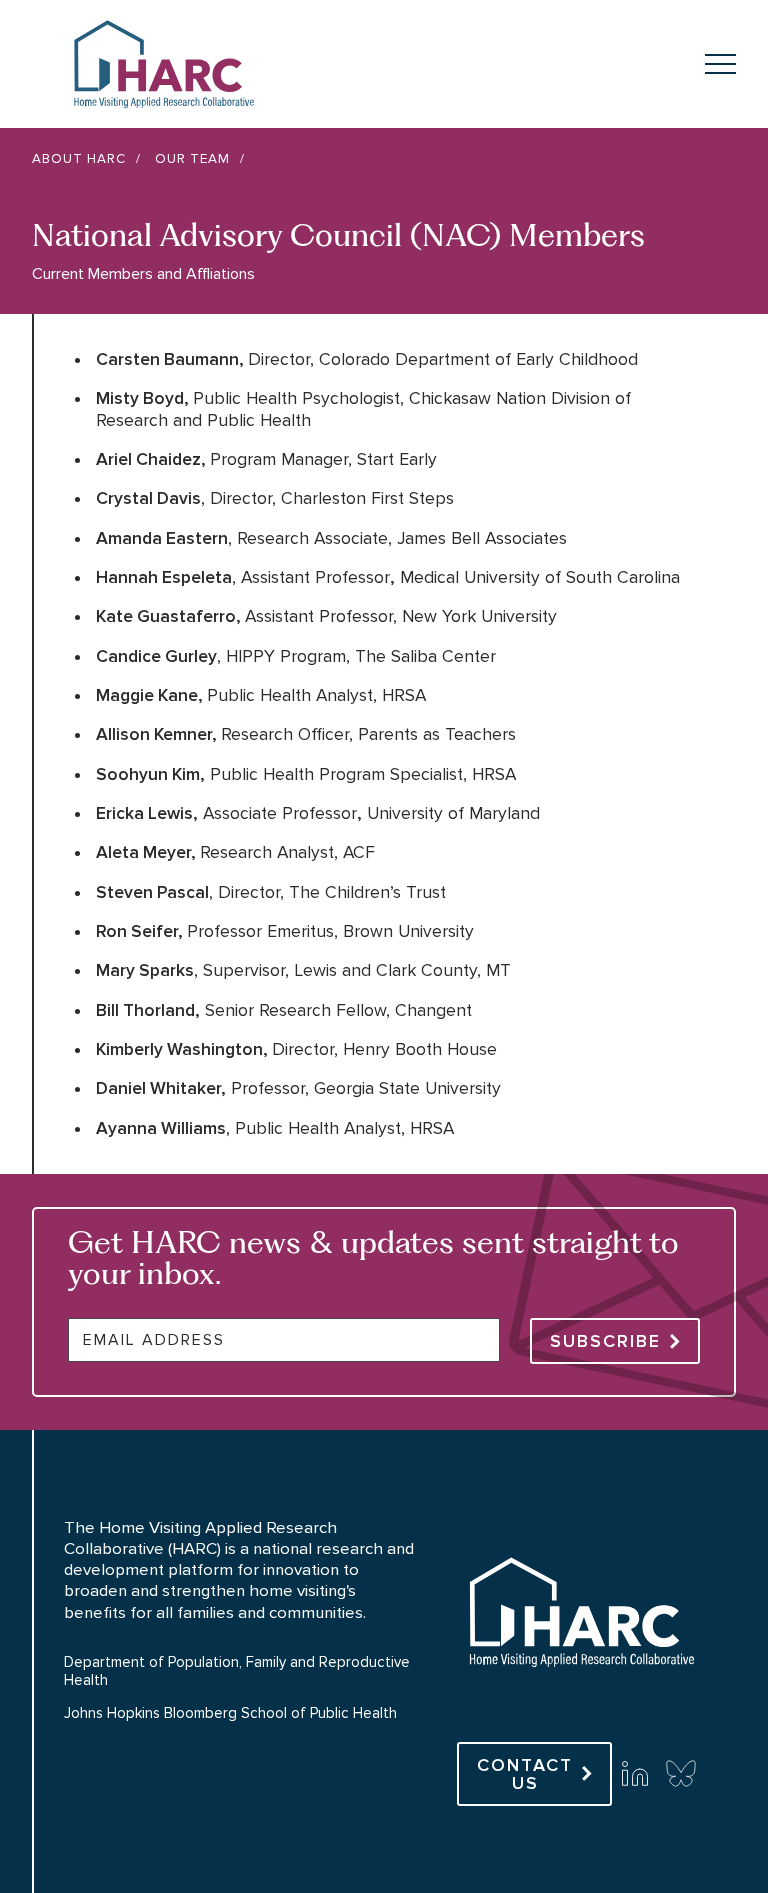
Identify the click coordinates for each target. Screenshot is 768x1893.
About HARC (79, 159)
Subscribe (605, 1341)
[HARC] (580, 1702)
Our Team (192, 159)
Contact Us (525, 1774)
